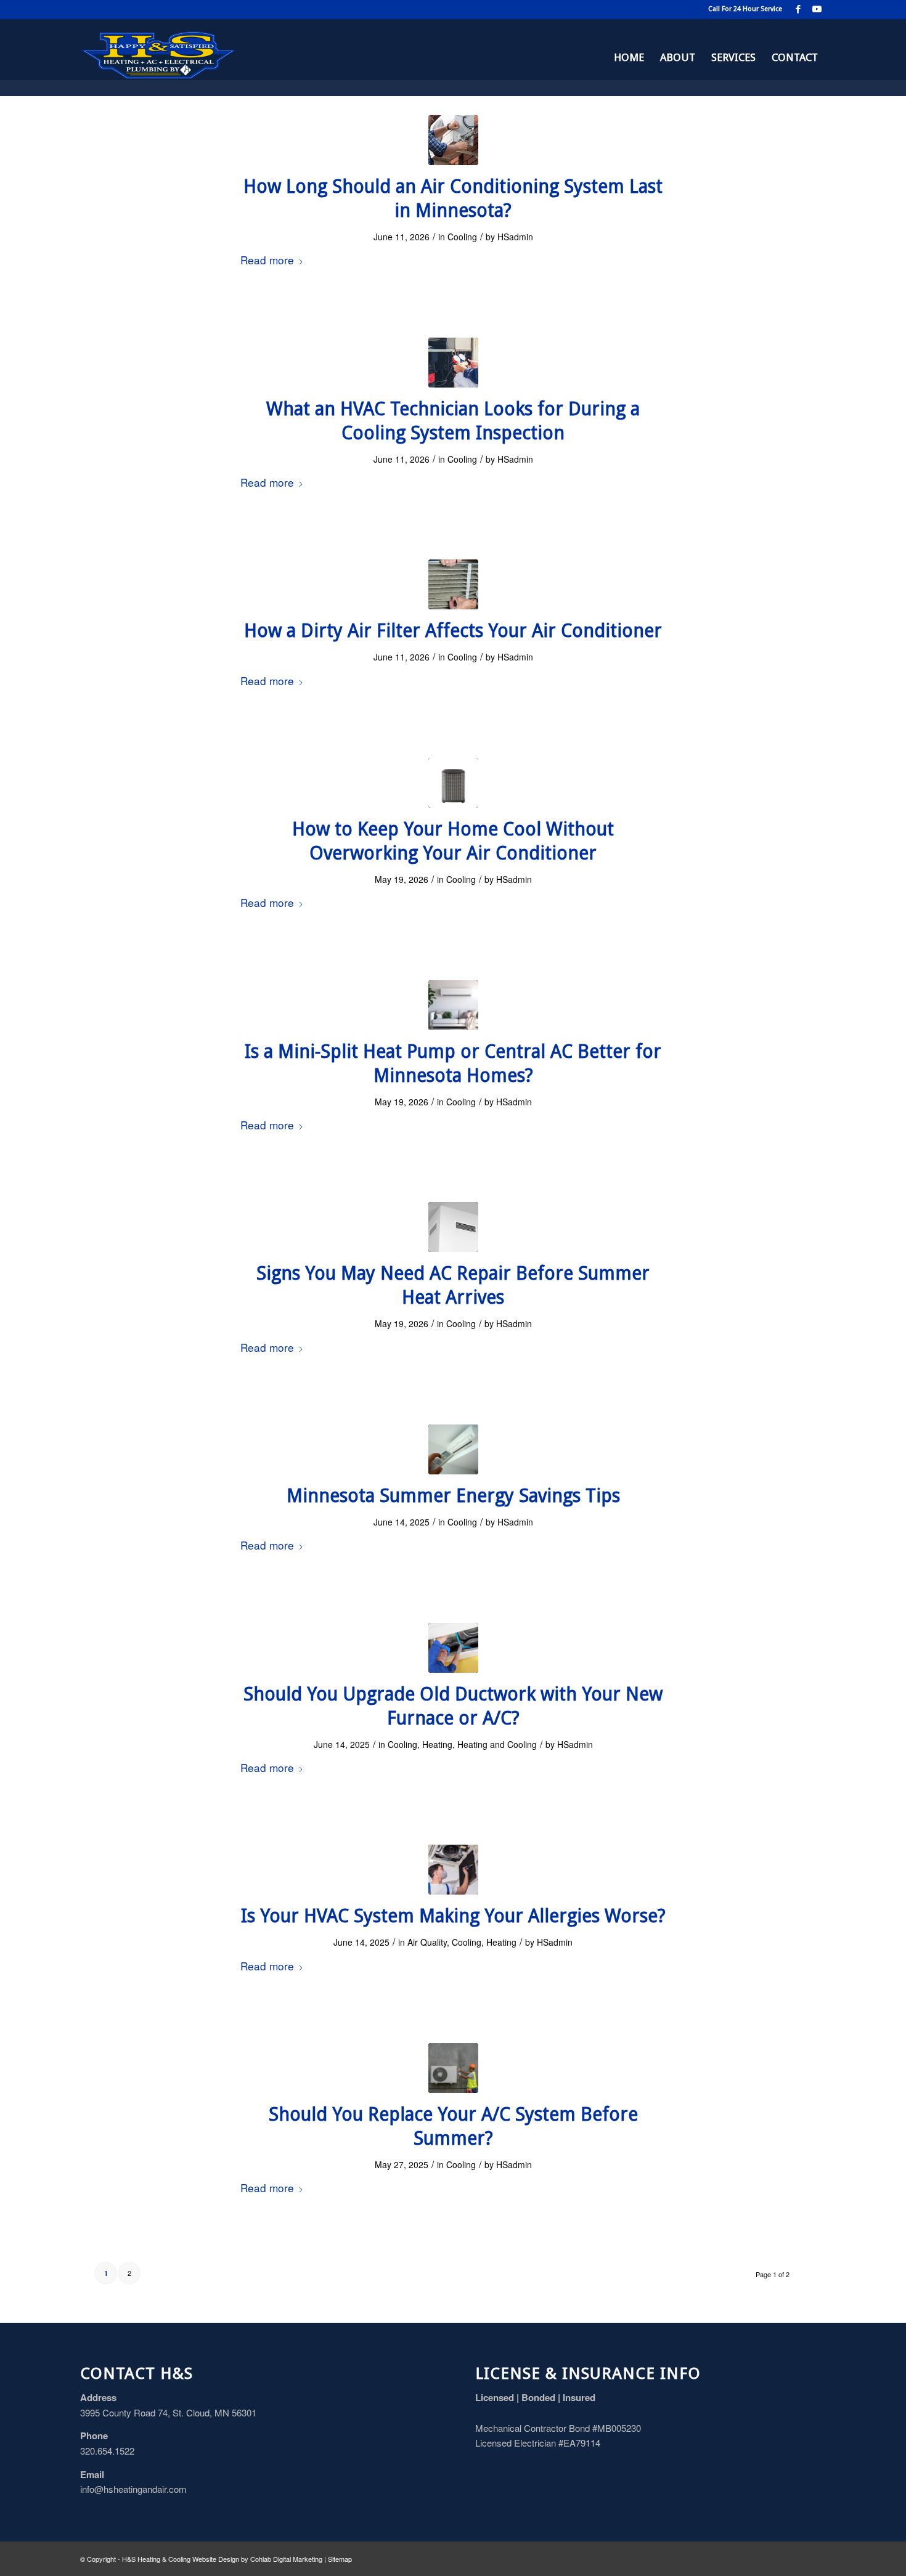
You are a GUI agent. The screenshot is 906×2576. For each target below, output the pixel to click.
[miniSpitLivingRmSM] (453, 1005)
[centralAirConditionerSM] (453, 783)
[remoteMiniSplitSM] (453, 1449)
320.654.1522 (107, 2451)
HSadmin (515, 237)
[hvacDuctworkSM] (453, 1648)
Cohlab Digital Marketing (286, 2559)
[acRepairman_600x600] (453, 2068)
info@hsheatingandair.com (133, 2489)
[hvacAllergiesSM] (453, 1870)
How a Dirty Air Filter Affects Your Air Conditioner (453, 631)
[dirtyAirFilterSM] (453, 584)
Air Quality (427, 1942)
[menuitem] (629, 57)
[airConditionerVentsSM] (453, 1227)
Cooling (462, 237)
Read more (267, 260)
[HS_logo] (158, 57)
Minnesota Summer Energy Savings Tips (453, 1496)
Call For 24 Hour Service (745, 9)
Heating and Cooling (497, 1744)
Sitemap (340, 2559)
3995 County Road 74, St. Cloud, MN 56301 (168, 2412)
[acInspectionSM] (453, 363)
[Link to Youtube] (817, 9)
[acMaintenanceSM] (453, 140)
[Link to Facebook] (798, 9)
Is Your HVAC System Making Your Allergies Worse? (453, 1916)
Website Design (216, 2559)
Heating (437, 1744)
